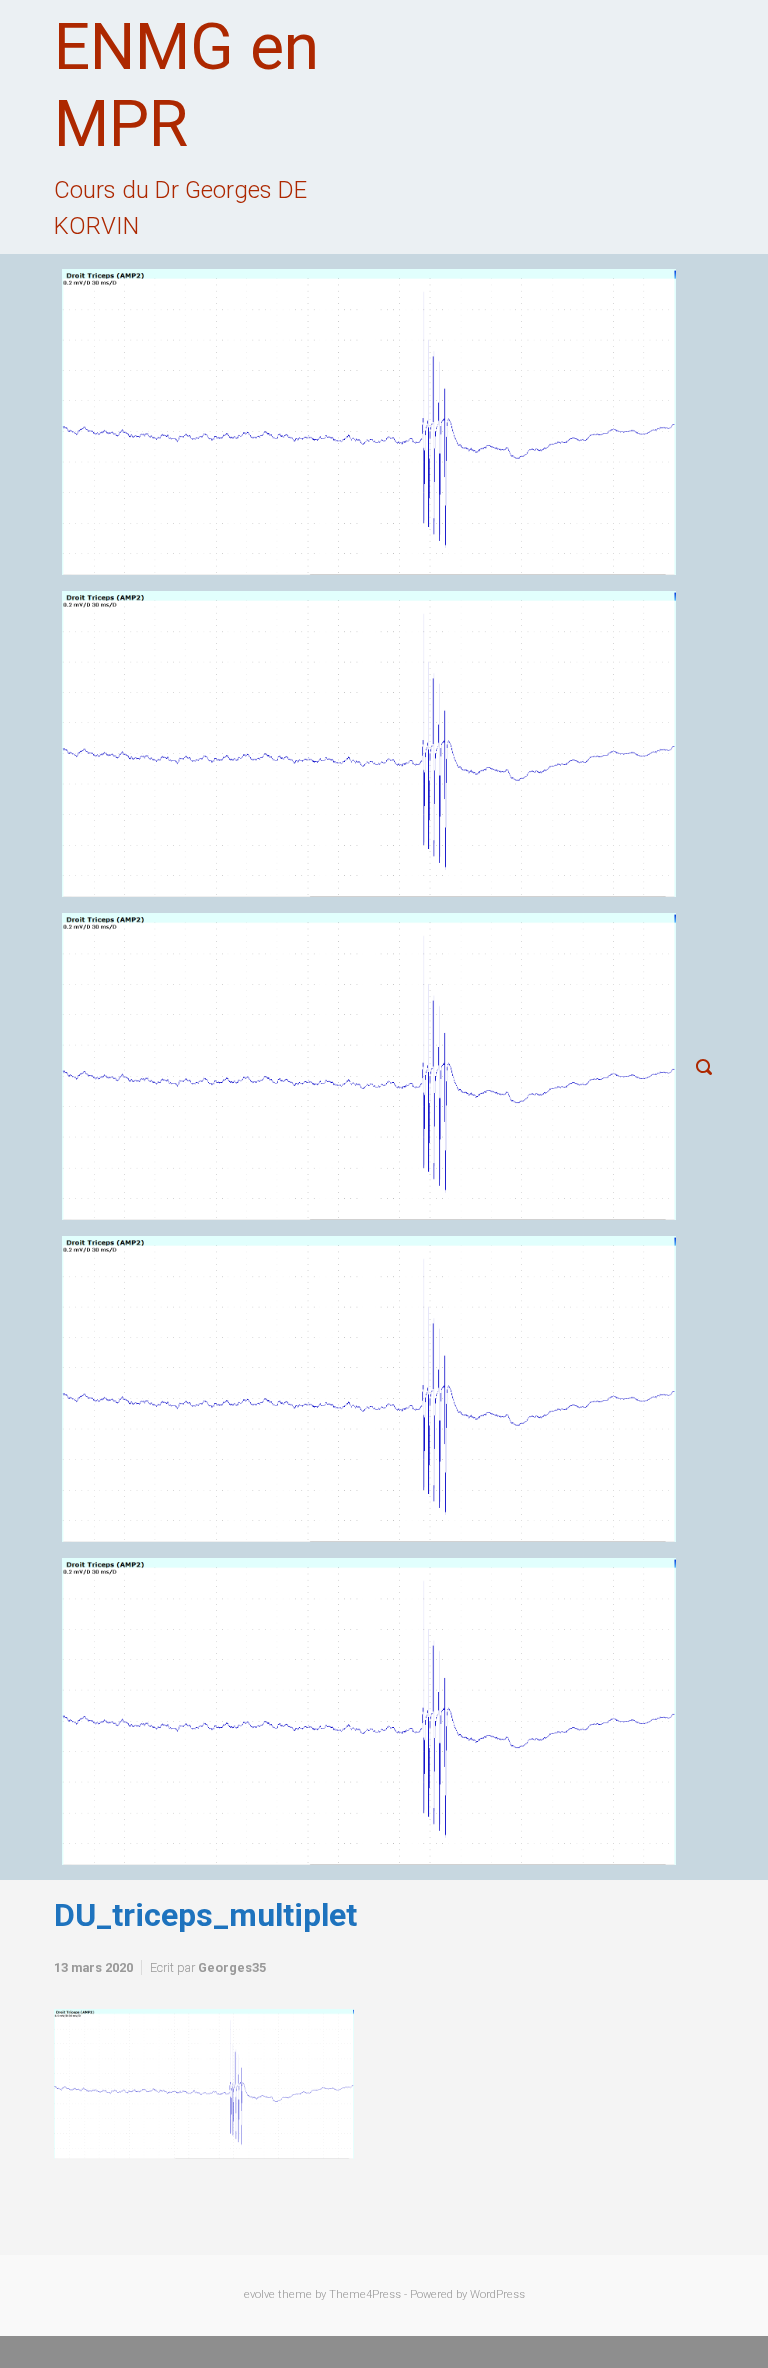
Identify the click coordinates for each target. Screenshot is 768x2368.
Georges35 (232, 1967)
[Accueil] (369, 422)
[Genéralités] (369, 744)
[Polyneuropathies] (369, 1711)
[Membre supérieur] (369, 1066)
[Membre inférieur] (369, 1389)
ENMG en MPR (186, 86)
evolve (259, 2294)
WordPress (497, 2294)
